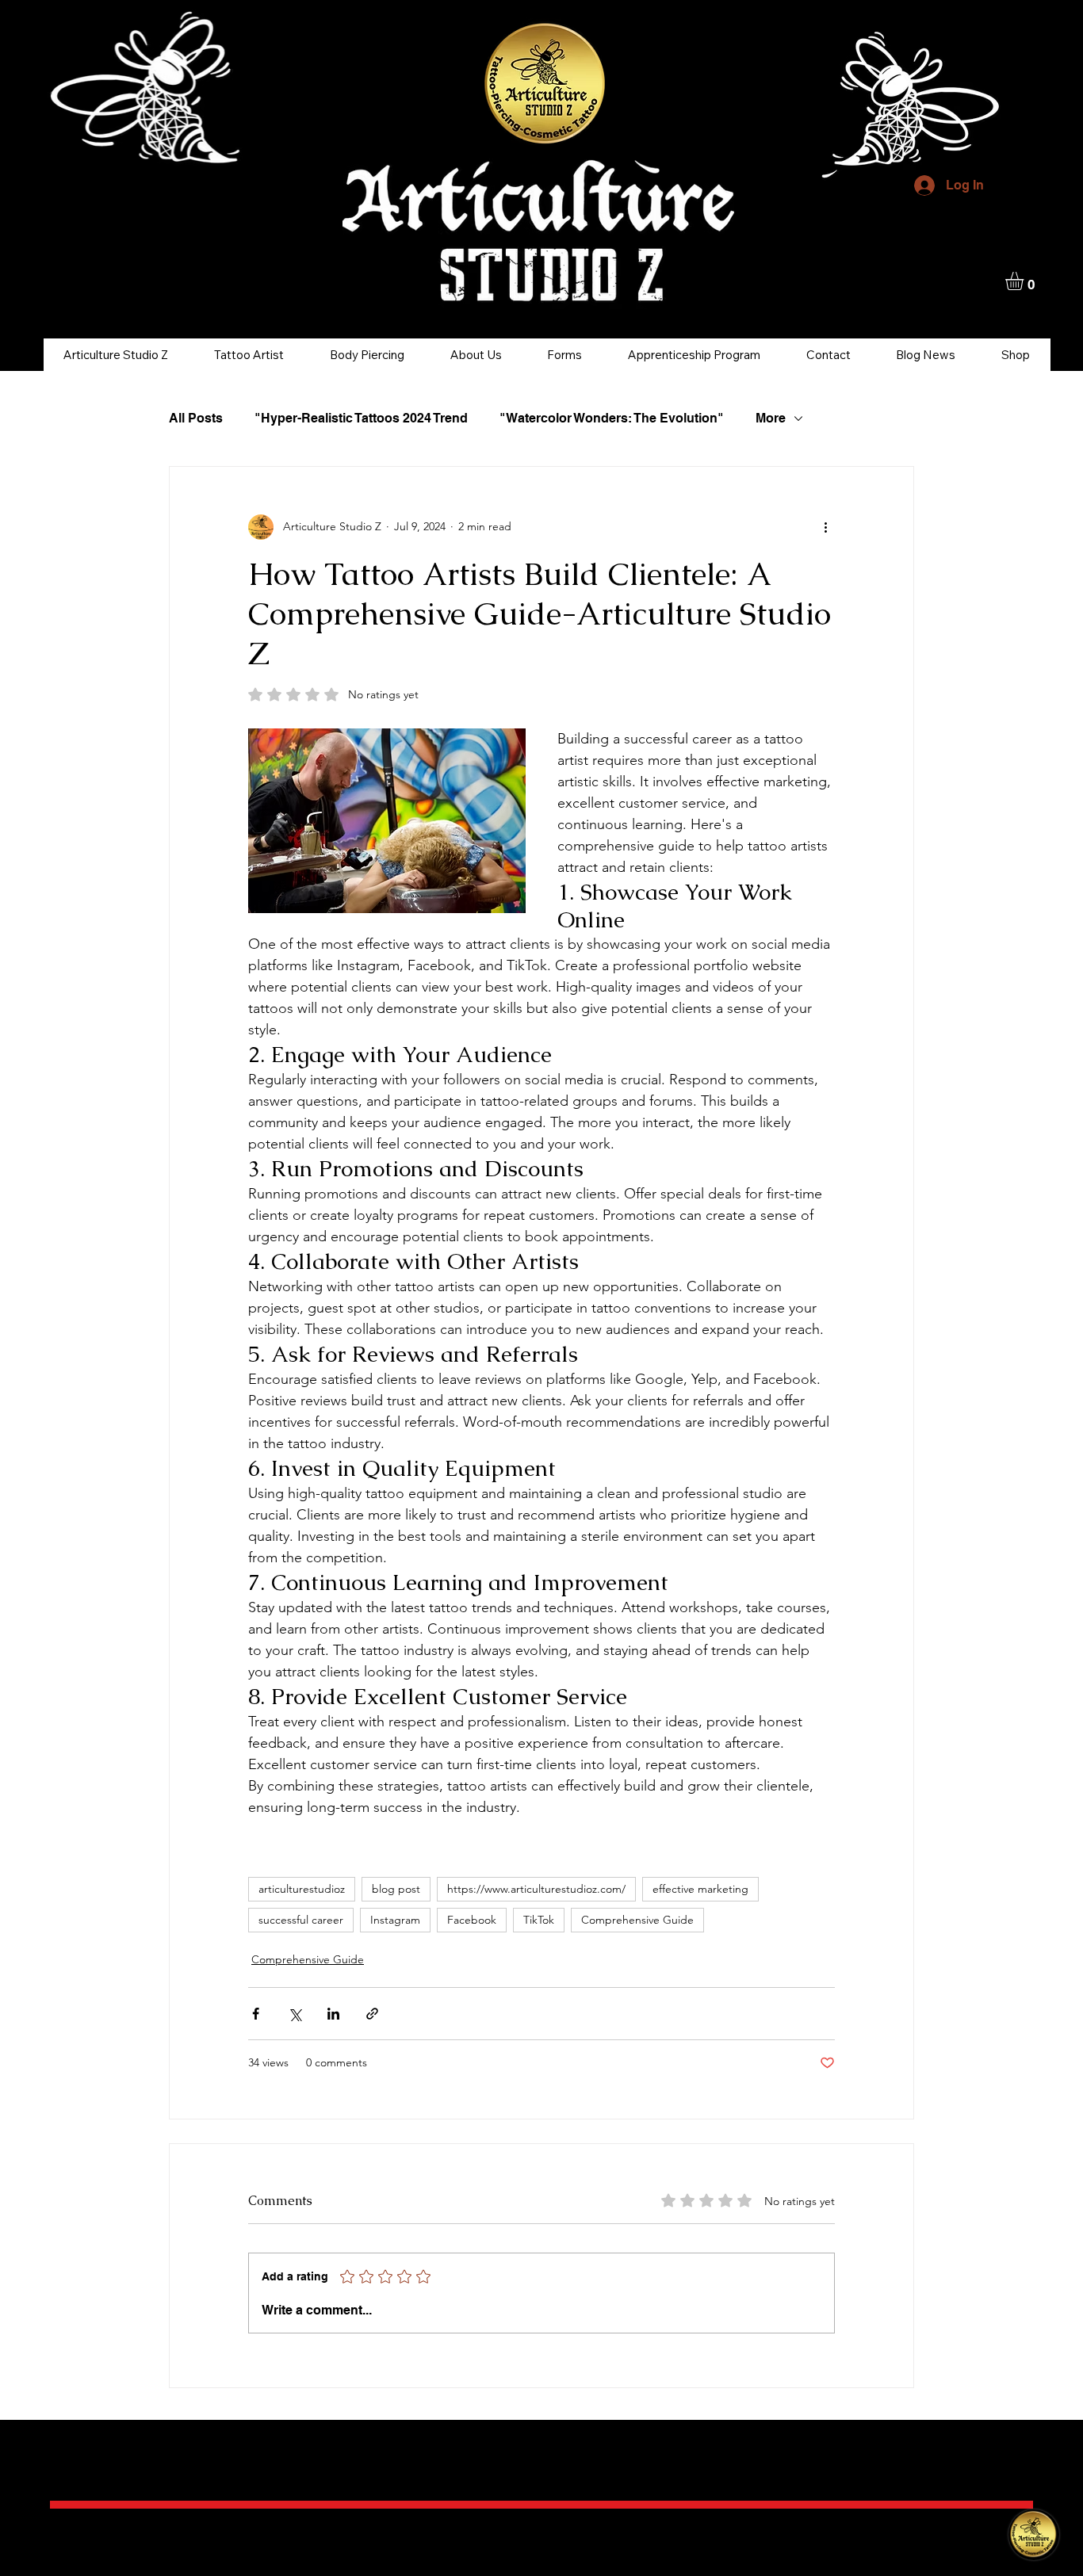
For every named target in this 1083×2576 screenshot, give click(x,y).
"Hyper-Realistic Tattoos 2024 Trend (361, 418)
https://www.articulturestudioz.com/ (536, 1889)
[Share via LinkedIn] (333, 2014)
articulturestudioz (302, 1889)
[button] (1025, 281)
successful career (301, 1920)
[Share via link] (372, 2014)
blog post (396, 1889)
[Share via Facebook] (256, 2014)
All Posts (196, 418)
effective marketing (700, 1889)
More (771, 418)
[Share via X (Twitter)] (295, 2014)
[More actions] (825, 527)
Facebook (472, 1920)
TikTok (539, 1920)
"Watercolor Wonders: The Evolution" (612, 418)
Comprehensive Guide (637, 1920)
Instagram (395, 1920)
